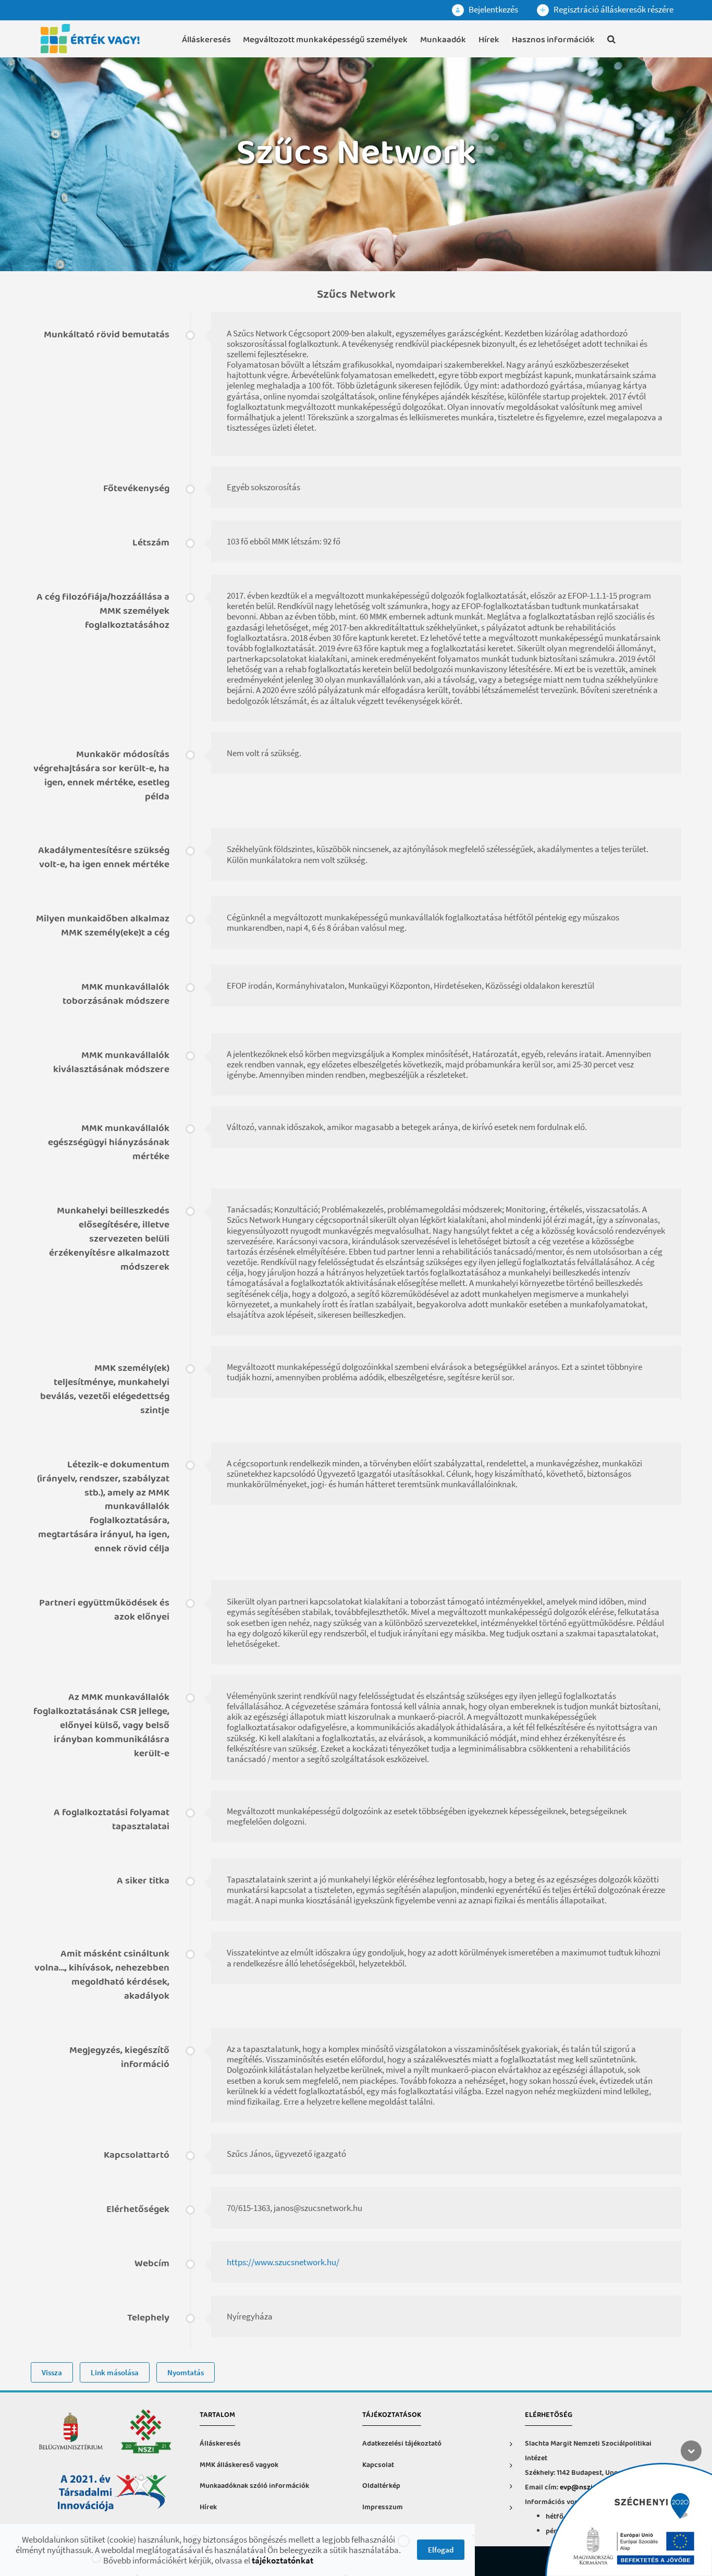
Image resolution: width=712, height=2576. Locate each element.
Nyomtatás (186, 2372)
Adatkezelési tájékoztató (402, 2444)
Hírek (489, 40)
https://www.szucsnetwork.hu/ (283, 2262)
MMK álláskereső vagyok (239, 2465)
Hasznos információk (553, 40)
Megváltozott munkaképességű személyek (325, 40)
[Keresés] (611, 41)
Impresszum (383, 2507)
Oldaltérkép (381, 2486)
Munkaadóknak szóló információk (254, 2486)
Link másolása (115, 2372)
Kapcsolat (378, 2465)
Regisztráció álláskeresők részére (613, 9)
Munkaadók (443, 40)
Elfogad (441, 2550)
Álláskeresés (206, 40)
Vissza (52, 2372)
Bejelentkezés (493, 9)
